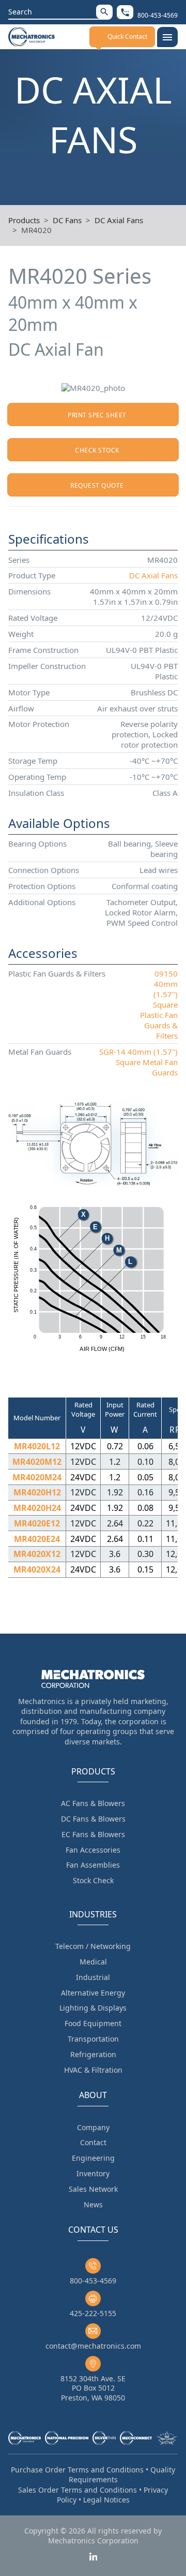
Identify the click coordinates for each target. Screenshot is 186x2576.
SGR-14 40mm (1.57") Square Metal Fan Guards (138, 1062)
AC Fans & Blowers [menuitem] (93, 1803)
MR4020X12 (37, 1554)
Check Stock (97, 450)
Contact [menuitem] (93, 2142)
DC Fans (67, 220)
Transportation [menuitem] (93, 2039)
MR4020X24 (37, 1569)
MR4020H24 (37, 1508)
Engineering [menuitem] (93, 2158)
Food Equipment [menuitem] (93, 2023)
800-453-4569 (93, 2281)
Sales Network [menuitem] (93, 2189)
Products (24, 220)
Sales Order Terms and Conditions (78, 2490)
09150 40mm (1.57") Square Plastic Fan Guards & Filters (159, 1005)
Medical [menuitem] (93, 1962)
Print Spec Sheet (97, 415)
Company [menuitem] (93, 2127)
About (93, 2095)
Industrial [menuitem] (93, 1977)
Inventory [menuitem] (93, 2173)
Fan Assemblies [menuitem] (93, 1865)
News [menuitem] (93, 2204)
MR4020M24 (37, 1477)
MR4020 (36, 230)
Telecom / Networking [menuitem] (93, 1946)
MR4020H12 (37, 1492)
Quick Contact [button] (127, 37)
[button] (104, 12)
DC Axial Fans (119, 220)
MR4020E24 (37, 1539)
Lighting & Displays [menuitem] (93, 2008)
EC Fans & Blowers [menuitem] (93, 1834)
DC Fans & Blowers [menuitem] (93, 1819)
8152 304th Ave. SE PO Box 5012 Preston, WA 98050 (93, 2388)
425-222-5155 (93, 2313)
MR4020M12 (37, 1462)
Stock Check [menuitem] (93, 1880)
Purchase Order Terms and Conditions (77, 2470)
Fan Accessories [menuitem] (93, 1850)
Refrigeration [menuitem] (93, 2054)
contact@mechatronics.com (93, 2346)
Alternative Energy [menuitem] (93, 1993)
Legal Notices (106, 2500)
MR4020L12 (37, 1446)
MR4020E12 (37, 1523)
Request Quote (97, 485)
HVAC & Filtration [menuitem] (93, 2070)
